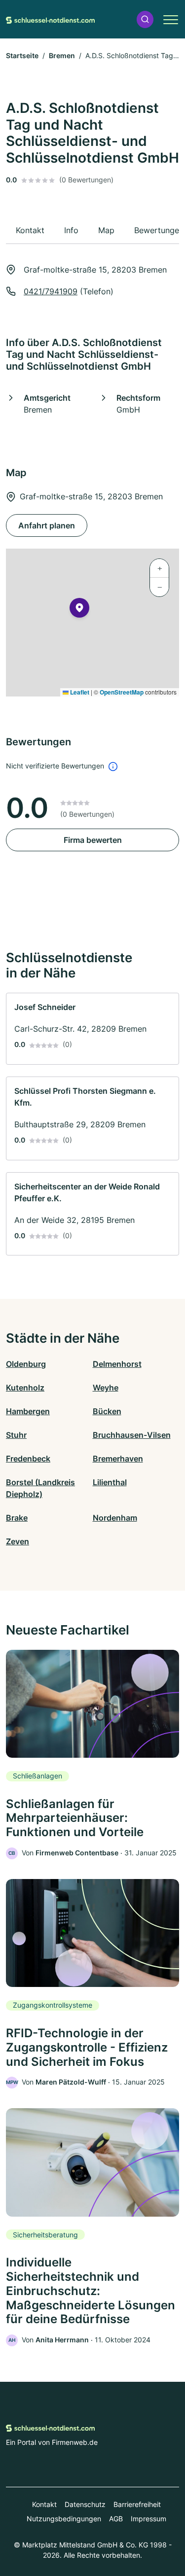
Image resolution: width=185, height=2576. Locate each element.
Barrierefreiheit (137, 2504)
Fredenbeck (28, 1459)
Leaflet (79, 692)
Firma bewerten (93, 840)
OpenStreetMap (122, 692)
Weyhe (106, 1388)
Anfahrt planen (47, 525)
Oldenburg (26, 1364)
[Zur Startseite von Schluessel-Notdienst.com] (50, 19)
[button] (145, 19)
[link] (92, 1029)
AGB (116, 2519)
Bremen (62, 55)
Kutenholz (25, 1388)
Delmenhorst (117, 1364)
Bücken (107, 1411)
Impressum (148, 2519)
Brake (17, 1518)
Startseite (22, 55)
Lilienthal (110, 1482)
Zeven (18, 1541)
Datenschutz (85, 2504)
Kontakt (44, 2504)
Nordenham (115, 1518)
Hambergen (28, 1411)
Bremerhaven (118, 1459)
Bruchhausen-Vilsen (132, 1435)
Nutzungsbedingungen (64, 2519)
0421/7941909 (51, 291)
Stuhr (16, 1435)
